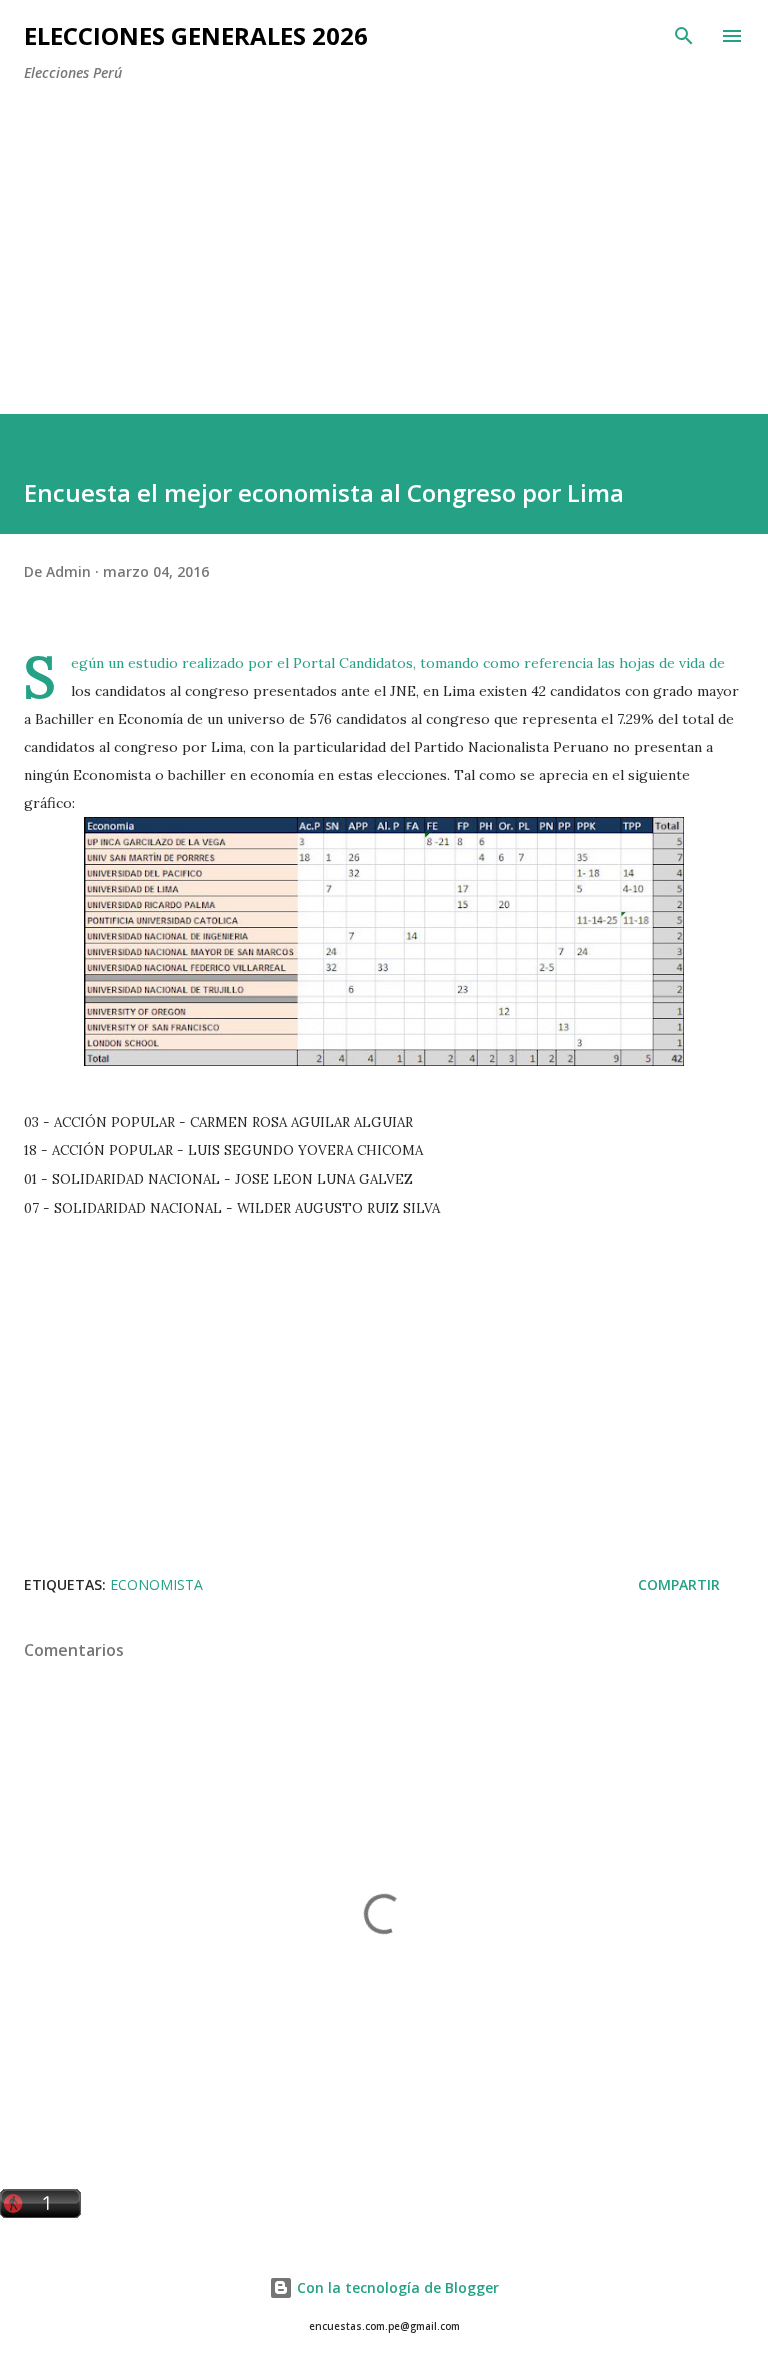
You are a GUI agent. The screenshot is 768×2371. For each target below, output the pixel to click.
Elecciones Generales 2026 (196, 35)
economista (156, 1584)
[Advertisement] (396, 238)
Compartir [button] (679, 1584)
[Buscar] (684, 36)
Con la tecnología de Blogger (396, 2287)
